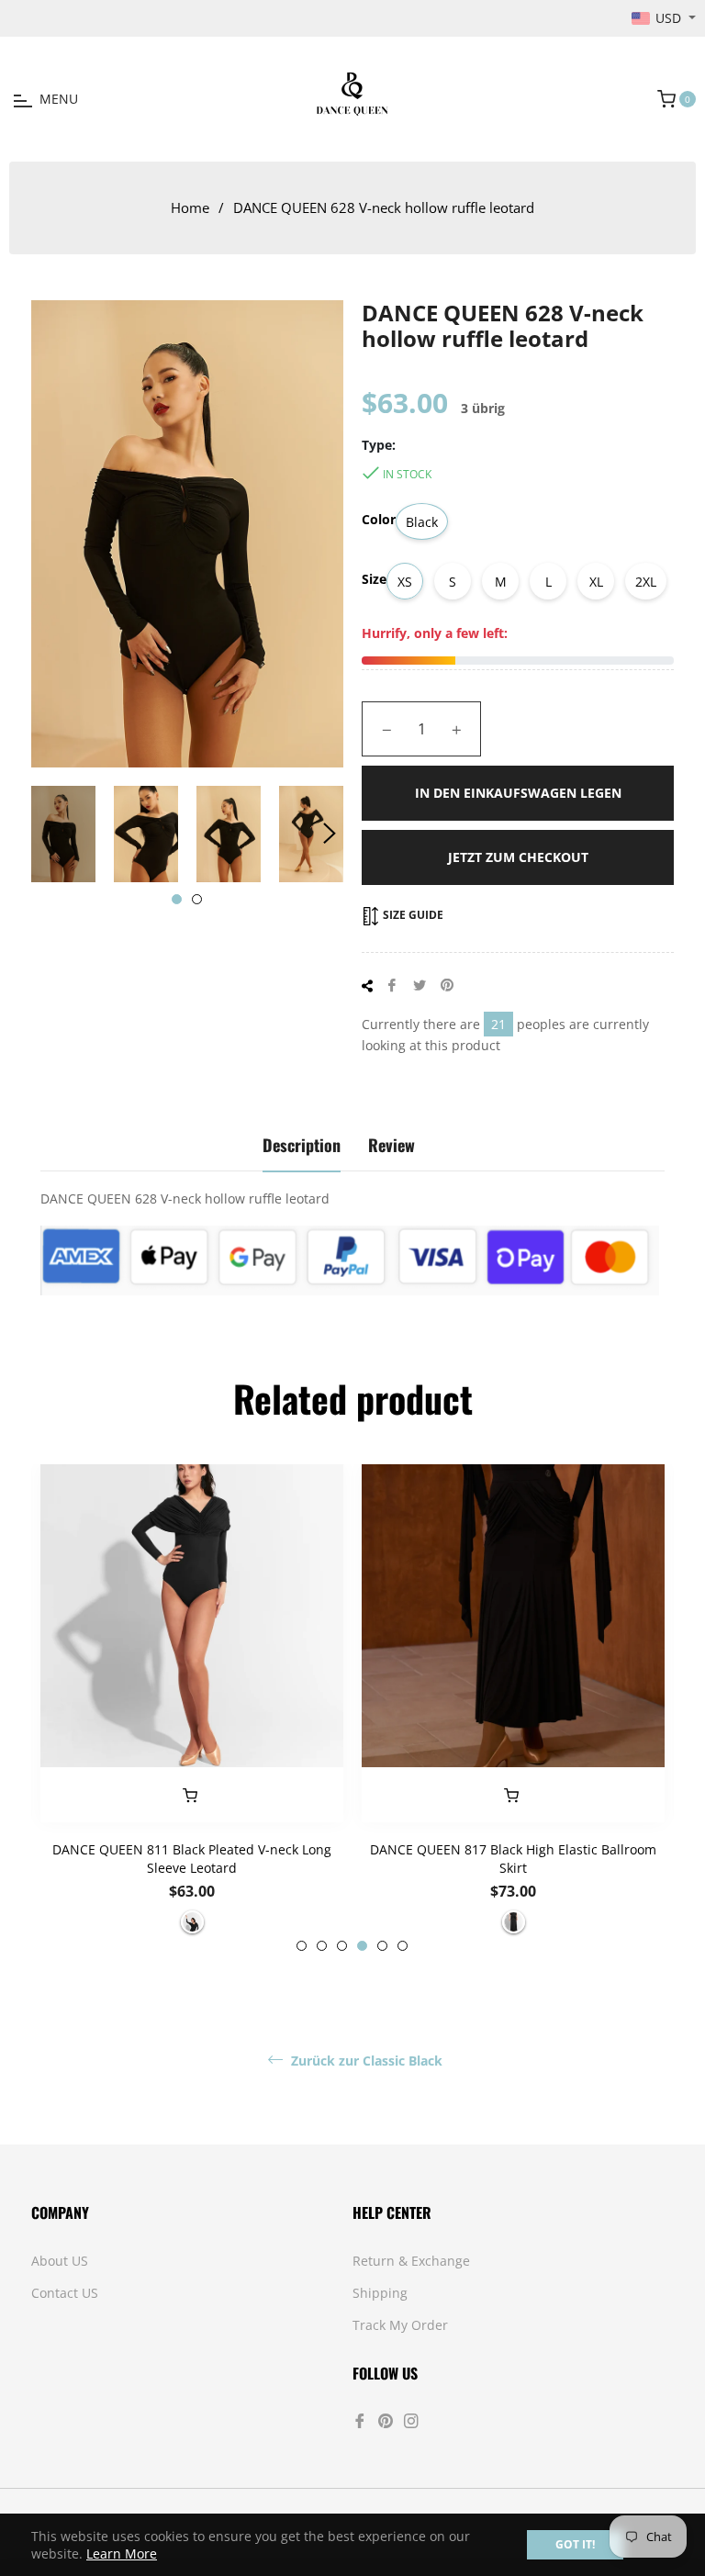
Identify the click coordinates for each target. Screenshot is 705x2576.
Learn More (122, 2554)
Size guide (412, 915)
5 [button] (382, 1946)
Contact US (65, 2293)
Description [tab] (302, 1145)
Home (190, 207)
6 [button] (403, 1946)
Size (374, 579)
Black (422, 522)
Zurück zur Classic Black (365, 2061)
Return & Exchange (411, 2261)
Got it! (575, 2544)
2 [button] (197, 899)
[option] (192, 1708)
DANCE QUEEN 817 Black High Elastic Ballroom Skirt (513, 1858)
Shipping (380, 2293)
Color (379, 519)
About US (60, 2261)
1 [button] (177, 899)
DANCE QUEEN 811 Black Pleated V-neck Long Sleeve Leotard (192, 1858)
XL (596, 582)
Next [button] (330, 834)
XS (405, 582)
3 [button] (342, 1946)
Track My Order (400, 2325)
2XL (646, 582)
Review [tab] (392, 1145)
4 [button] (362, 1946)
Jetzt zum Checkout (518, 857)
